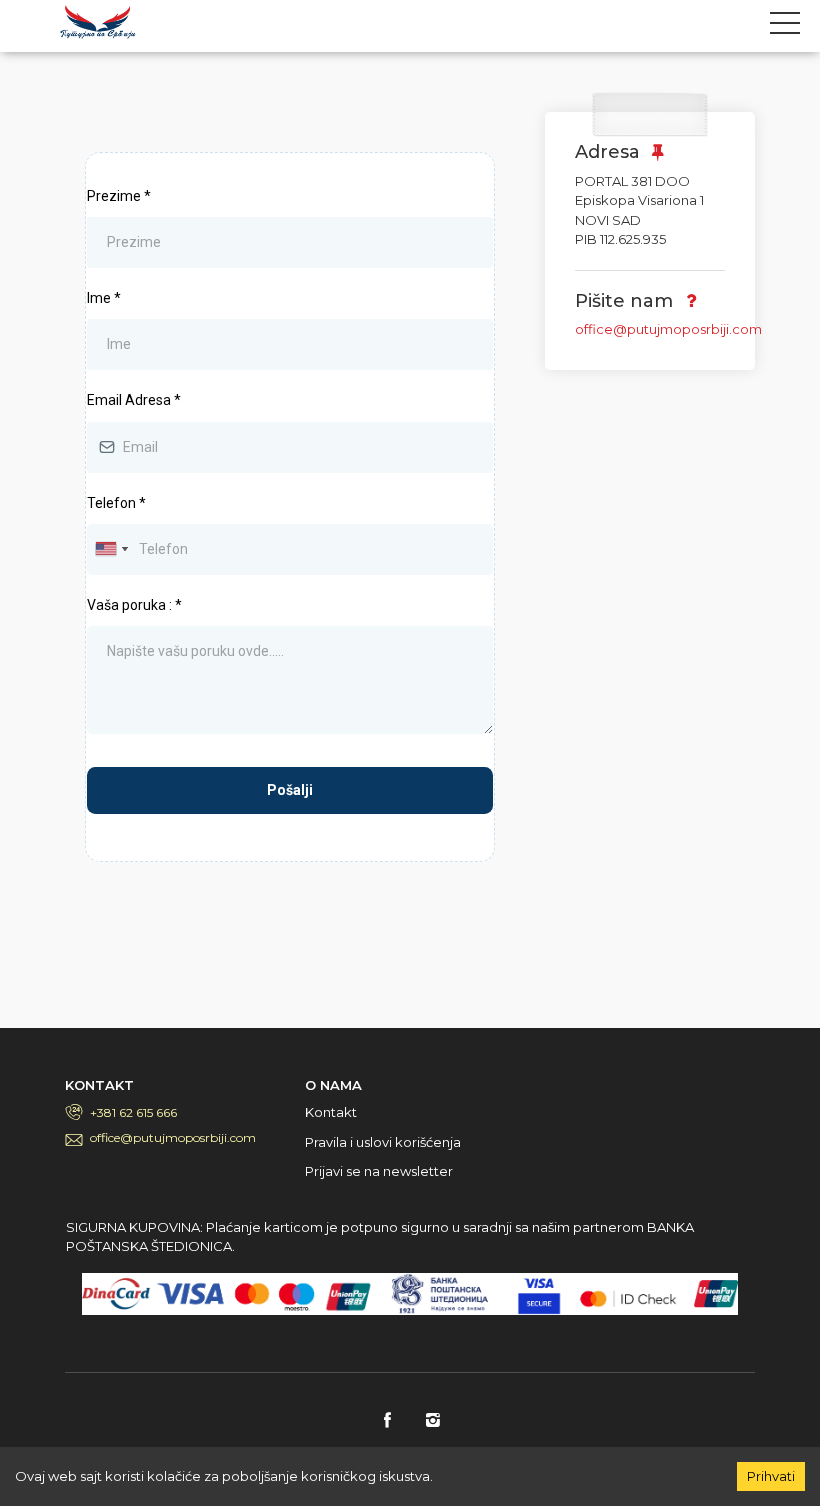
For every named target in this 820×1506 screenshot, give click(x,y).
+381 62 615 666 (133, 1112)
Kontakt (331, 1112)
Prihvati (771, 1476)
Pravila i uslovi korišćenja (383, 1142)
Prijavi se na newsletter (379, 1171)
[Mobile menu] (785, 27)
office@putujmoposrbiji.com (668, 329)
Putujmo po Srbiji (98, 22)
